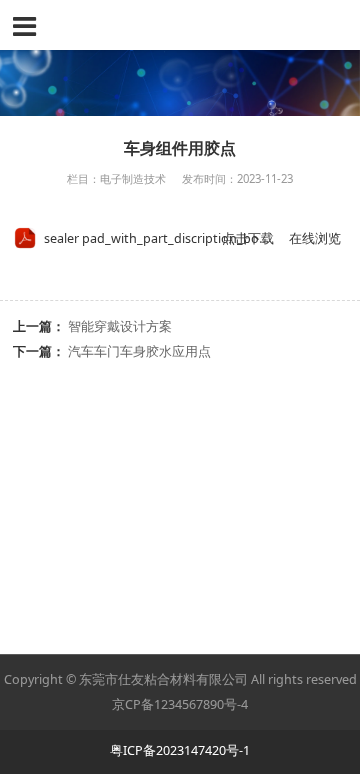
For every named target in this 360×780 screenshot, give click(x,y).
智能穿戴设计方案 (120, 326)
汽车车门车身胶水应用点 (139, 351)
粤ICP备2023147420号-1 (180, 750)
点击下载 (248, 238)
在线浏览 (315, 238)
